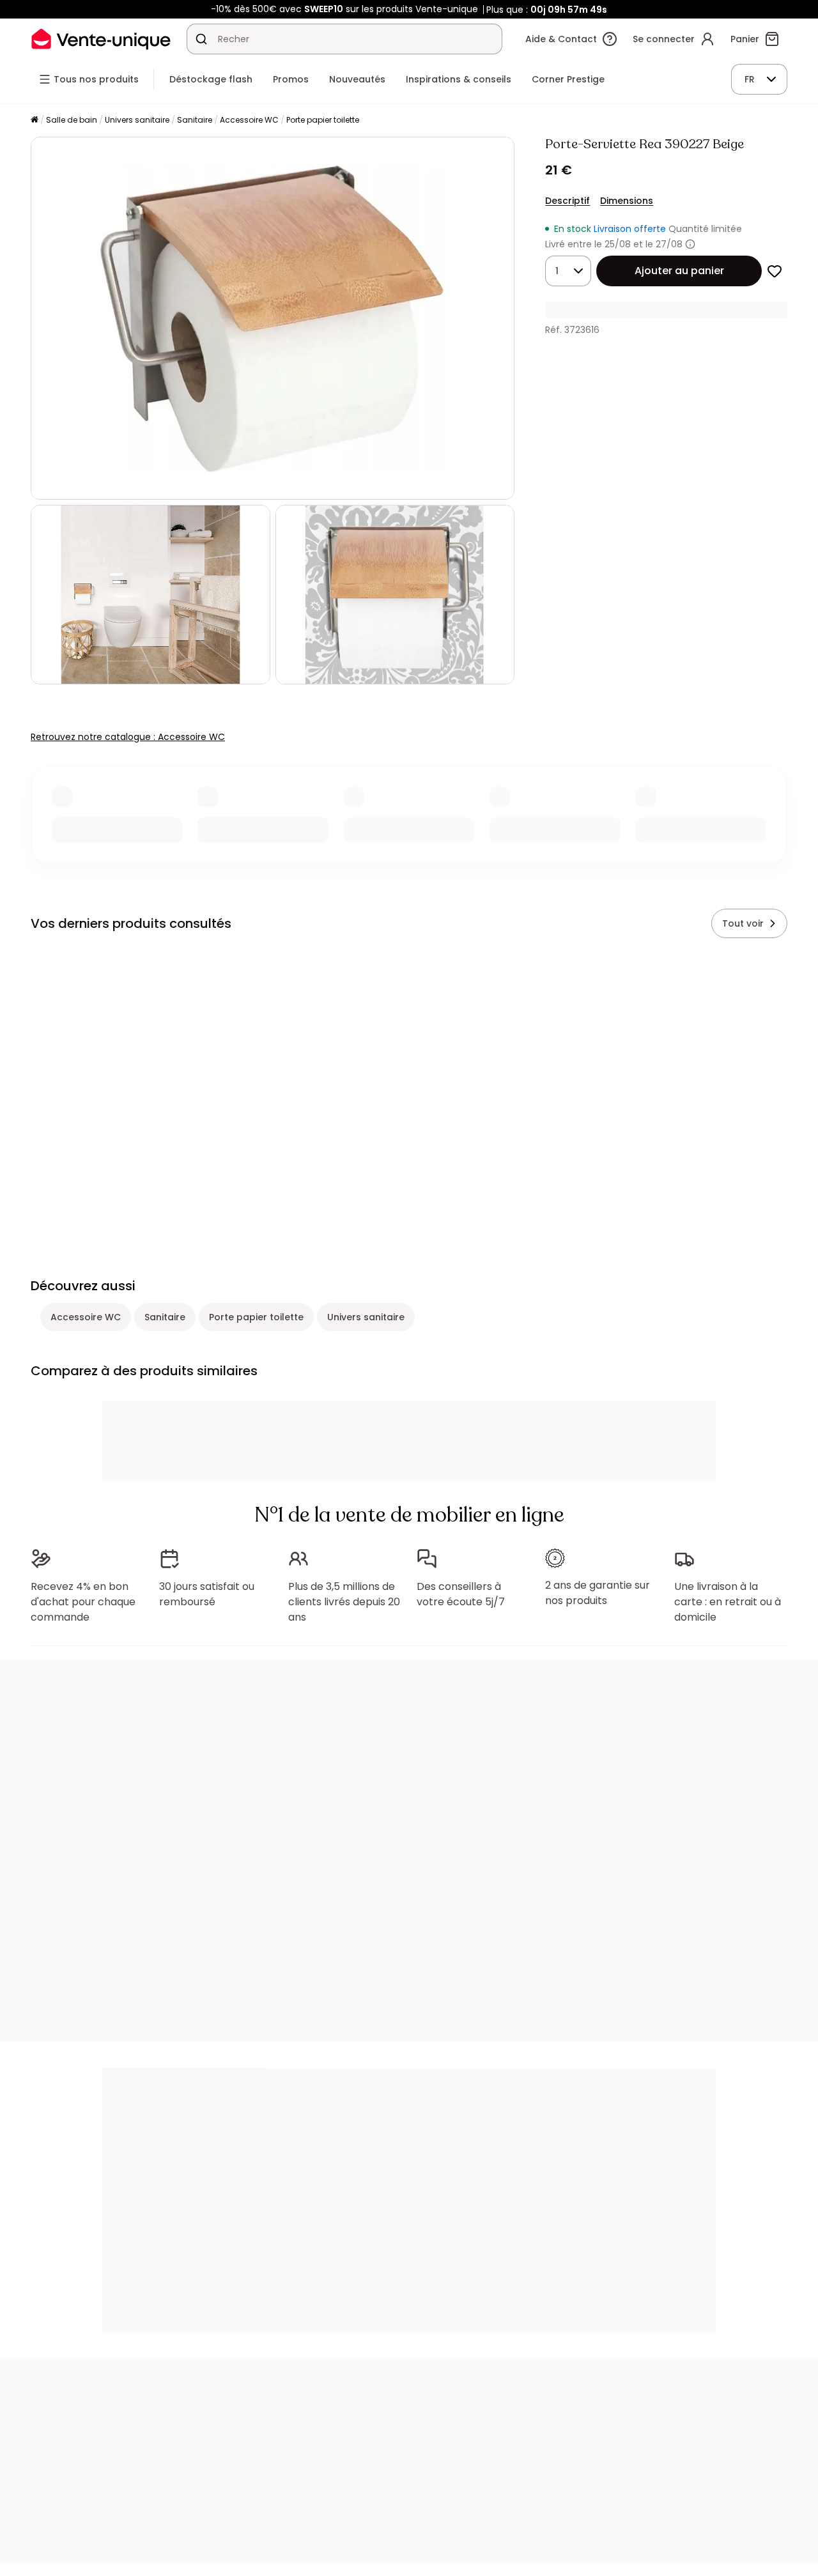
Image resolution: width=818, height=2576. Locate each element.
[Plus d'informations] (690, 244)
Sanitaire (195, 120)
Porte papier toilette (323, 120)
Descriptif (567, 201)
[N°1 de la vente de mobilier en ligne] (101, 39)
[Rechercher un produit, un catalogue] (201, 39)
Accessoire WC (249, 120)
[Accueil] (35, 120)
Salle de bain (72, 120)
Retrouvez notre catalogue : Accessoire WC (128, 737)
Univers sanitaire (137, 120)
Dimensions (627, 201)
